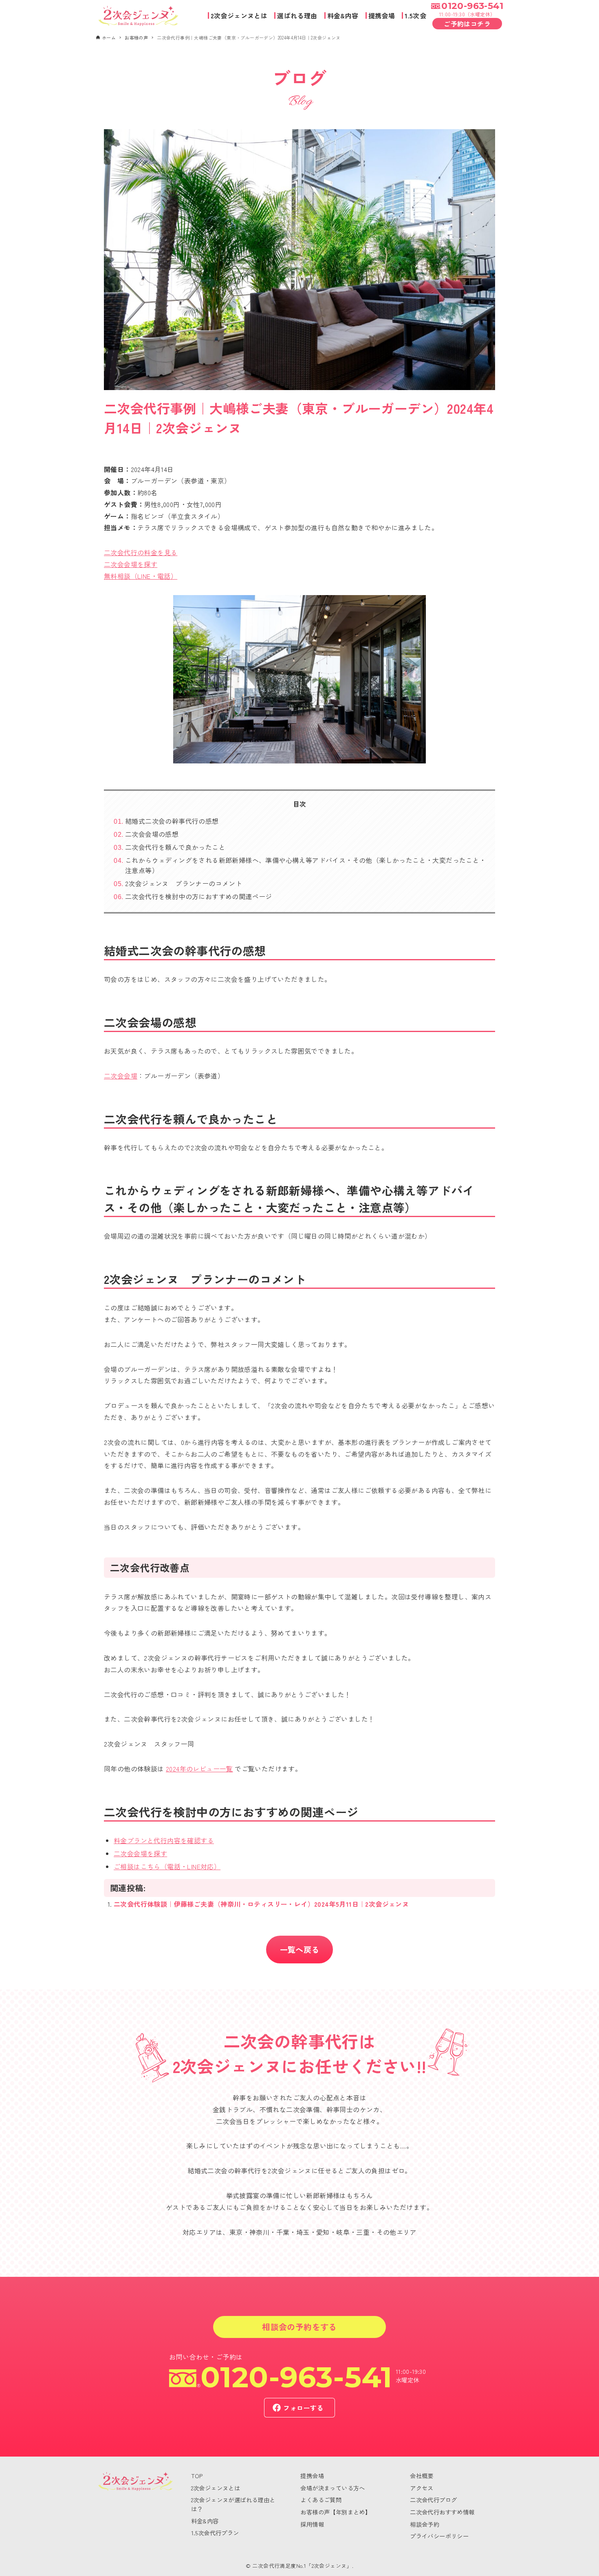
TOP (197, 2476)
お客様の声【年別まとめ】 (336, 2512)
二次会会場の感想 (152, 834)
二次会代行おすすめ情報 (442, 2512)
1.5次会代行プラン (215, 2533)
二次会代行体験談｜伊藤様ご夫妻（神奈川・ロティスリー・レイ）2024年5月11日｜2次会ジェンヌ (261, 1904)
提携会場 (312, 2476)
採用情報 (312, 2524)
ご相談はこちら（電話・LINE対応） (167, 1866)
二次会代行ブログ (433, 2500)
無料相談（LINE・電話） (141, 576)
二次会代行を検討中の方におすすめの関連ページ (199, 896)
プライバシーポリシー (439, 2536)
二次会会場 (121, 1076)
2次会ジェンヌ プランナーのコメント (184, 883)
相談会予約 (425, 2524)
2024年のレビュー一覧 (199, 1769)
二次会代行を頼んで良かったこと (175, 847)
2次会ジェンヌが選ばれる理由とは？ (233, 2504)
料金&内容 (205, 2521)
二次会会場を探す (131, 564)
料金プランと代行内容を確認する (164, 1840)
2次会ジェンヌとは (216, 2488)
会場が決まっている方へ (333, 2488)
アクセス (422, 2488)
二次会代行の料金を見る (141, 552)
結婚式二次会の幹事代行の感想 (172, 821)
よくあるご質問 (321, 2500)
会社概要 (422, 2476)
